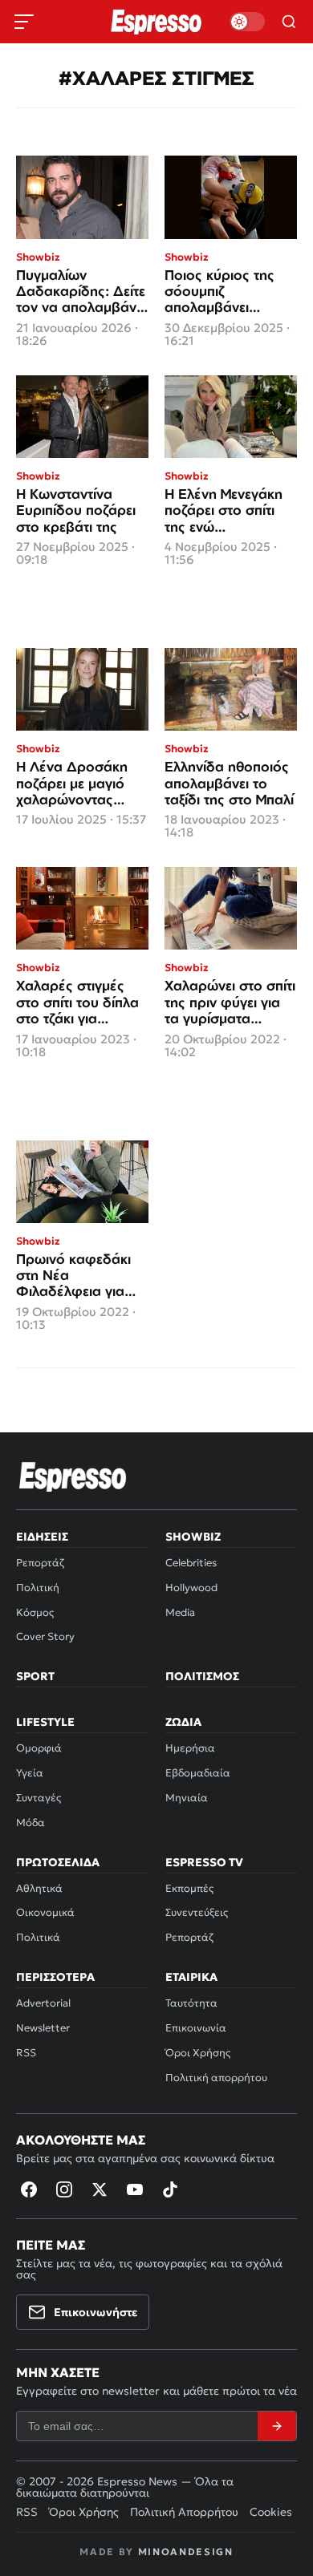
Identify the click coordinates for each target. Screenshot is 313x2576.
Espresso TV (204, 1862)
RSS (26, 2053)
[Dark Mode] (247, 22)
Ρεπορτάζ (40, 1563)
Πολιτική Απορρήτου (184, 2512)
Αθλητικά (39, 1888)
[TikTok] (170, 2189)
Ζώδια (183, 1722)
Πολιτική (38, 1588)
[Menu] (24, 22)
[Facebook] (29, 2189)
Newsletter (43, 2028)
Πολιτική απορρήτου (216, 2078)
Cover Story (45, 1636)
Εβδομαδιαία (198, 1773)
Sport (35, 1676)
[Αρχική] (73, 1476)
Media (180, 1612)
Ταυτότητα (191, 2003)
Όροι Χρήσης (198, 2053)
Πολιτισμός (202, 1676)
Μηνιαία (187, 1798)
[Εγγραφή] (277, 2426)
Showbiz (193, 1537)
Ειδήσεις (42, 1537)
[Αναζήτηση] (289, 22)
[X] (100, 2189)
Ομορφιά (39, 1748)
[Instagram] (64, 2189)
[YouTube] (135, 2189)
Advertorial (43, 2003)
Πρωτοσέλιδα (58, 1862)
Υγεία (30, 1773)
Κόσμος (35, 1612)
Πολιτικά (38, 1937)
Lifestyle (45, 1722)
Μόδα (30, 1823)
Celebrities (191, 1563)
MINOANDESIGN (186, 2552)
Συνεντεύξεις (197, 1912)
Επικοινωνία (196, 2028)
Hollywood (191, 1588)
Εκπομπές (189, 1888)
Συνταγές (39, 1798)
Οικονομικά (45, 1912)
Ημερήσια (190, 1748)
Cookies (271, 2512)
